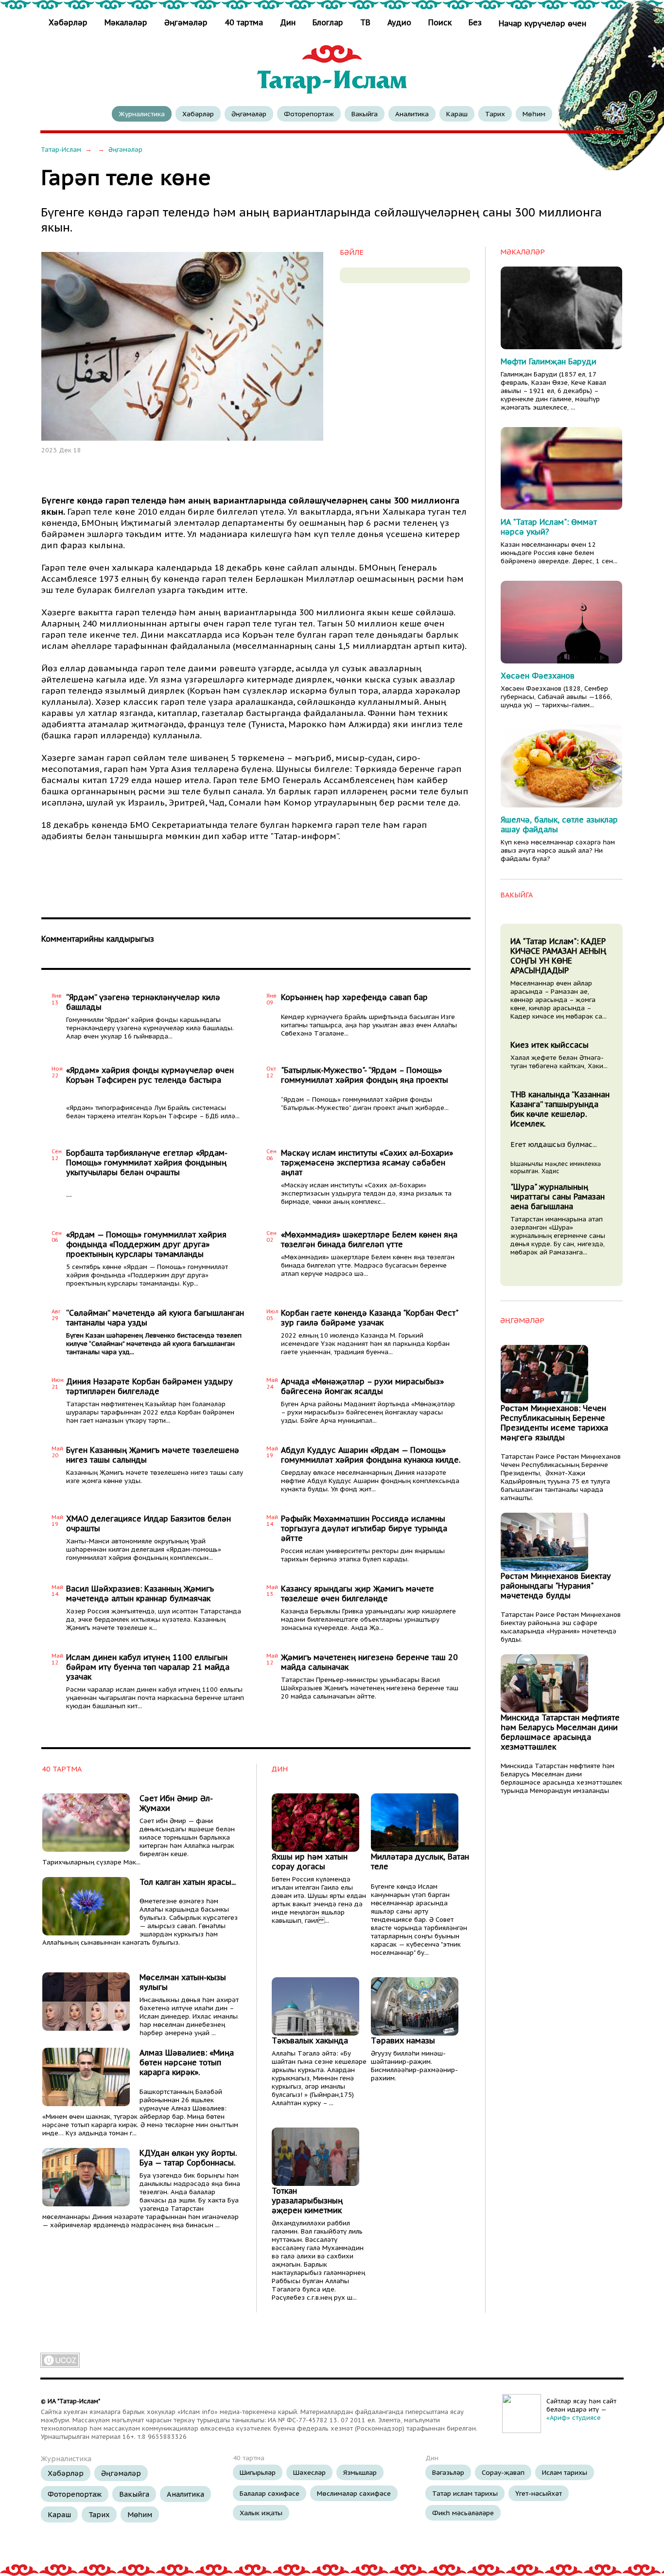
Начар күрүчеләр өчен (542, 23)
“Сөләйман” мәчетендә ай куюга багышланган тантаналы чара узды (155, 1318)
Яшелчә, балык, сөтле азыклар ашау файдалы (559, 824)
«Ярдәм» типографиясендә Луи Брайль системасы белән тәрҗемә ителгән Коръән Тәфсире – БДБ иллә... (153, 1112)
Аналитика (412, 114)
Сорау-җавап (503, 2472)
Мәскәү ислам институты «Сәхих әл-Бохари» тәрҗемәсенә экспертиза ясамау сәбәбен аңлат (367, 1163)
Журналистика (142, 114)
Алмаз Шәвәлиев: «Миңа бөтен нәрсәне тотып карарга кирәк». (187, 2062)
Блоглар (328, 22)
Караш (457, 114)
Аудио (399, 22)
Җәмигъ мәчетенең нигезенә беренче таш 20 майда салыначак (369, 1662)
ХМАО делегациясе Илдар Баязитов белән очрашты (149, 1523)
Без (475, 22)
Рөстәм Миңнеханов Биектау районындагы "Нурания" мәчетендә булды (556, 1586)
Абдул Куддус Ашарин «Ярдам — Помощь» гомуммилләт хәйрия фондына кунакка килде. (371, 1455)
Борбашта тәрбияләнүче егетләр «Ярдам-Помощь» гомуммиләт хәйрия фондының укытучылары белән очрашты (147, 1163)
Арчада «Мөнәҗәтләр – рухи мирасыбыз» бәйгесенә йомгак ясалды (362, 1386)
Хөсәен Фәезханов (538, 676)
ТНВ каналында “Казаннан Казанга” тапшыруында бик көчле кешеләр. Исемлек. (560, 1109)
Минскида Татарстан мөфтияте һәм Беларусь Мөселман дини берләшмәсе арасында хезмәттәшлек (560, 1732)
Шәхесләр (309, 2472)
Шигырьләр (258, 2472)
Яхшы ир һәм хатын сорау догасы (310, 1861)
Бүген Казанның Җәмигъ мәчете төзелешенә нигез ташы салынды (153, 1455)
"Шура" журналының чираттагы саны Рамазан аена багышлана (558, 1197)
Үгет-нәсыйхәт (539, 2493)
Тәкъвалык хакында (310, 2040)
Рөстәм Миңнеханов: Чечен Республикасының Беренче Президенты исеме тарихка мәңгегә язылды (554, 1423)
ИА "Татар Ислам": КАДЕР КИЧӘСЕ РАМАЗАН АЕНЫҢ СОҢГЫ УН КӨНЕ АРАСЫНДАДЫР (558, 956)
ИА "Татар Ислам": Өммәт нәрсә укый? (549, 527)
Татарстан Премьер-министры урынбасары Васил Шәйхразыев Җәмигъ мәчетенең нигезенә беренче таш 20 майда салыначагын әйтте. (370, 1688)
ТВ (365, 22)
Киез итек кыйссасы (550, 1045)
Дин (288, 22)
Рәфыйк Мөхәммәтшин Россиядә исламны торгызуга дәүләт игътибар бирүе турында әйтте (364, 1528)
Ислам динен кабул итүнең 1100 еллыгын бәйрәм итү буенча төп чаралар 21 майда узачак (148, 1667)
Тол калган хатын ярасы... (188, 1882)
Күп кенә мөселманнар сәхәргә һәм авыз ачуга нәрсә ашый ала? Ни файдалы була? (558, 850)
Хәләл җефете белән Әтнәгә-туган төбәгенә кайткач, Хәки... (559, 1062)
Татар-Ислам (61, 150)
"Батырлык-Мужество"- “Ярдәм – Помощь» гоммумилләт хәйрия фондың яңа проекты (365, 1075)
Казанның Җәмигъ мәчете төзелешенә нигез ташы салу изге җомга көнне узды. (155, 1477)
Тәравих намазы (403, 2040)
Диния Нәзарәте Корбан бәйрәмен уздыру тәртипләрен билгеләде (149, 1386)
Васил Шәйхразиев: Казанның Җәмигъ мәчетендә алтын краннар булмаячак (140, 1593)
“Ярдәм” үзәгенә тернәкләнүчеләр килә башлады (143, 1002)
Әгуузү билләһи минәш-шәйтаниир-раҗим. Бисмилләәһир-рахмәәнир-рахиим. (414, 2066)
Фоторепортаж (309, 114)
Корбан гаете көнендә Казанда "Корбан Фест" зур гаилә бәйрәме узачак (369, 1318)
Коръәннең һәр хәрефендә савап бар (354, 997)
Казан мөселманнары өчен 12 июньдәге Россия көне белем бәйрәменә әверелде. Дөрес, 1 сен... (559, 553)
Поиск (440, 22)
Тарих (495, 114)
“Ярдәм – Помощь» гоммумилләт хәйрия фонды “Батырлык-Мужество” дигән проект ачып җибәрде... (365, 1104)
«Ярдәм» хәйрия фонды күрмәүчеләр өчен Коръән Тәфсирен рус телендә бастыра (150, 1075)
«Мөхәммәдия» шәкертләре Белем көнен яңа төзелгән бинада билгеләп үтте (369, 1239)
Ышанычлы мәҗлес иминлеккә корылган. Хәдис (556, 1167)
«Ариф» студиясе (574, 2418)
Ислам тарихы (565, 2472)
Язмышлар (360, 2472)
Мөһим (534, 114)
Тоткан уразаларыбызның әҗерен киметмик (307, 2200)
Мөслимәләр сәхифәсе (354, 2493)
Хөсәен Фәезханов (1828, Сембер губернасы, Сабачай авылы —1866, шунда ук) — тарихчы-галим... (556, 697)
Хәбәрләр (69, 22)
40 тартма (244, 22)
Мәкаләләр (126, 22)
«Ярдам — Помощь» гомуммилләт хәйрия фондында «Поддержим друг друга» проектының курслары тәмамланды (146, 1244)
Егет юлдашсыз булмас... (554, 1144)
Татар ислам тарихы (465, 2493)
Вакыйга (365, 114)
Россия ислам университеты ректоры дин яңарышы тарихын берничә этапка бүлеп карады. (363, 1555)
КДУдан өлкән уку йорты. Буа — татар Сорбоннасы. (188, 2158)
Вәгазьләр (448, 2472)
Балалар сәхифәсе (270, 2493)
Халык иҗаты (261, 2513)
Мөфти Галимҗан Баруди (549, 361)
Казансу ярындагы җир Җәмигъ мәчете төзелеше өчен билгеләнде (358, 1593)
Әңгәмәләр (186, 22)
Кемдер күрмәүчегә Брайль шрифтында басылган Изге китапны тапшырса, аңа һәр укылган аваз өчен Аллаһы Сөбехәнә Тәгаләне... (369, 1025)
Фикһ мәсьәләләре (463, 2513)
